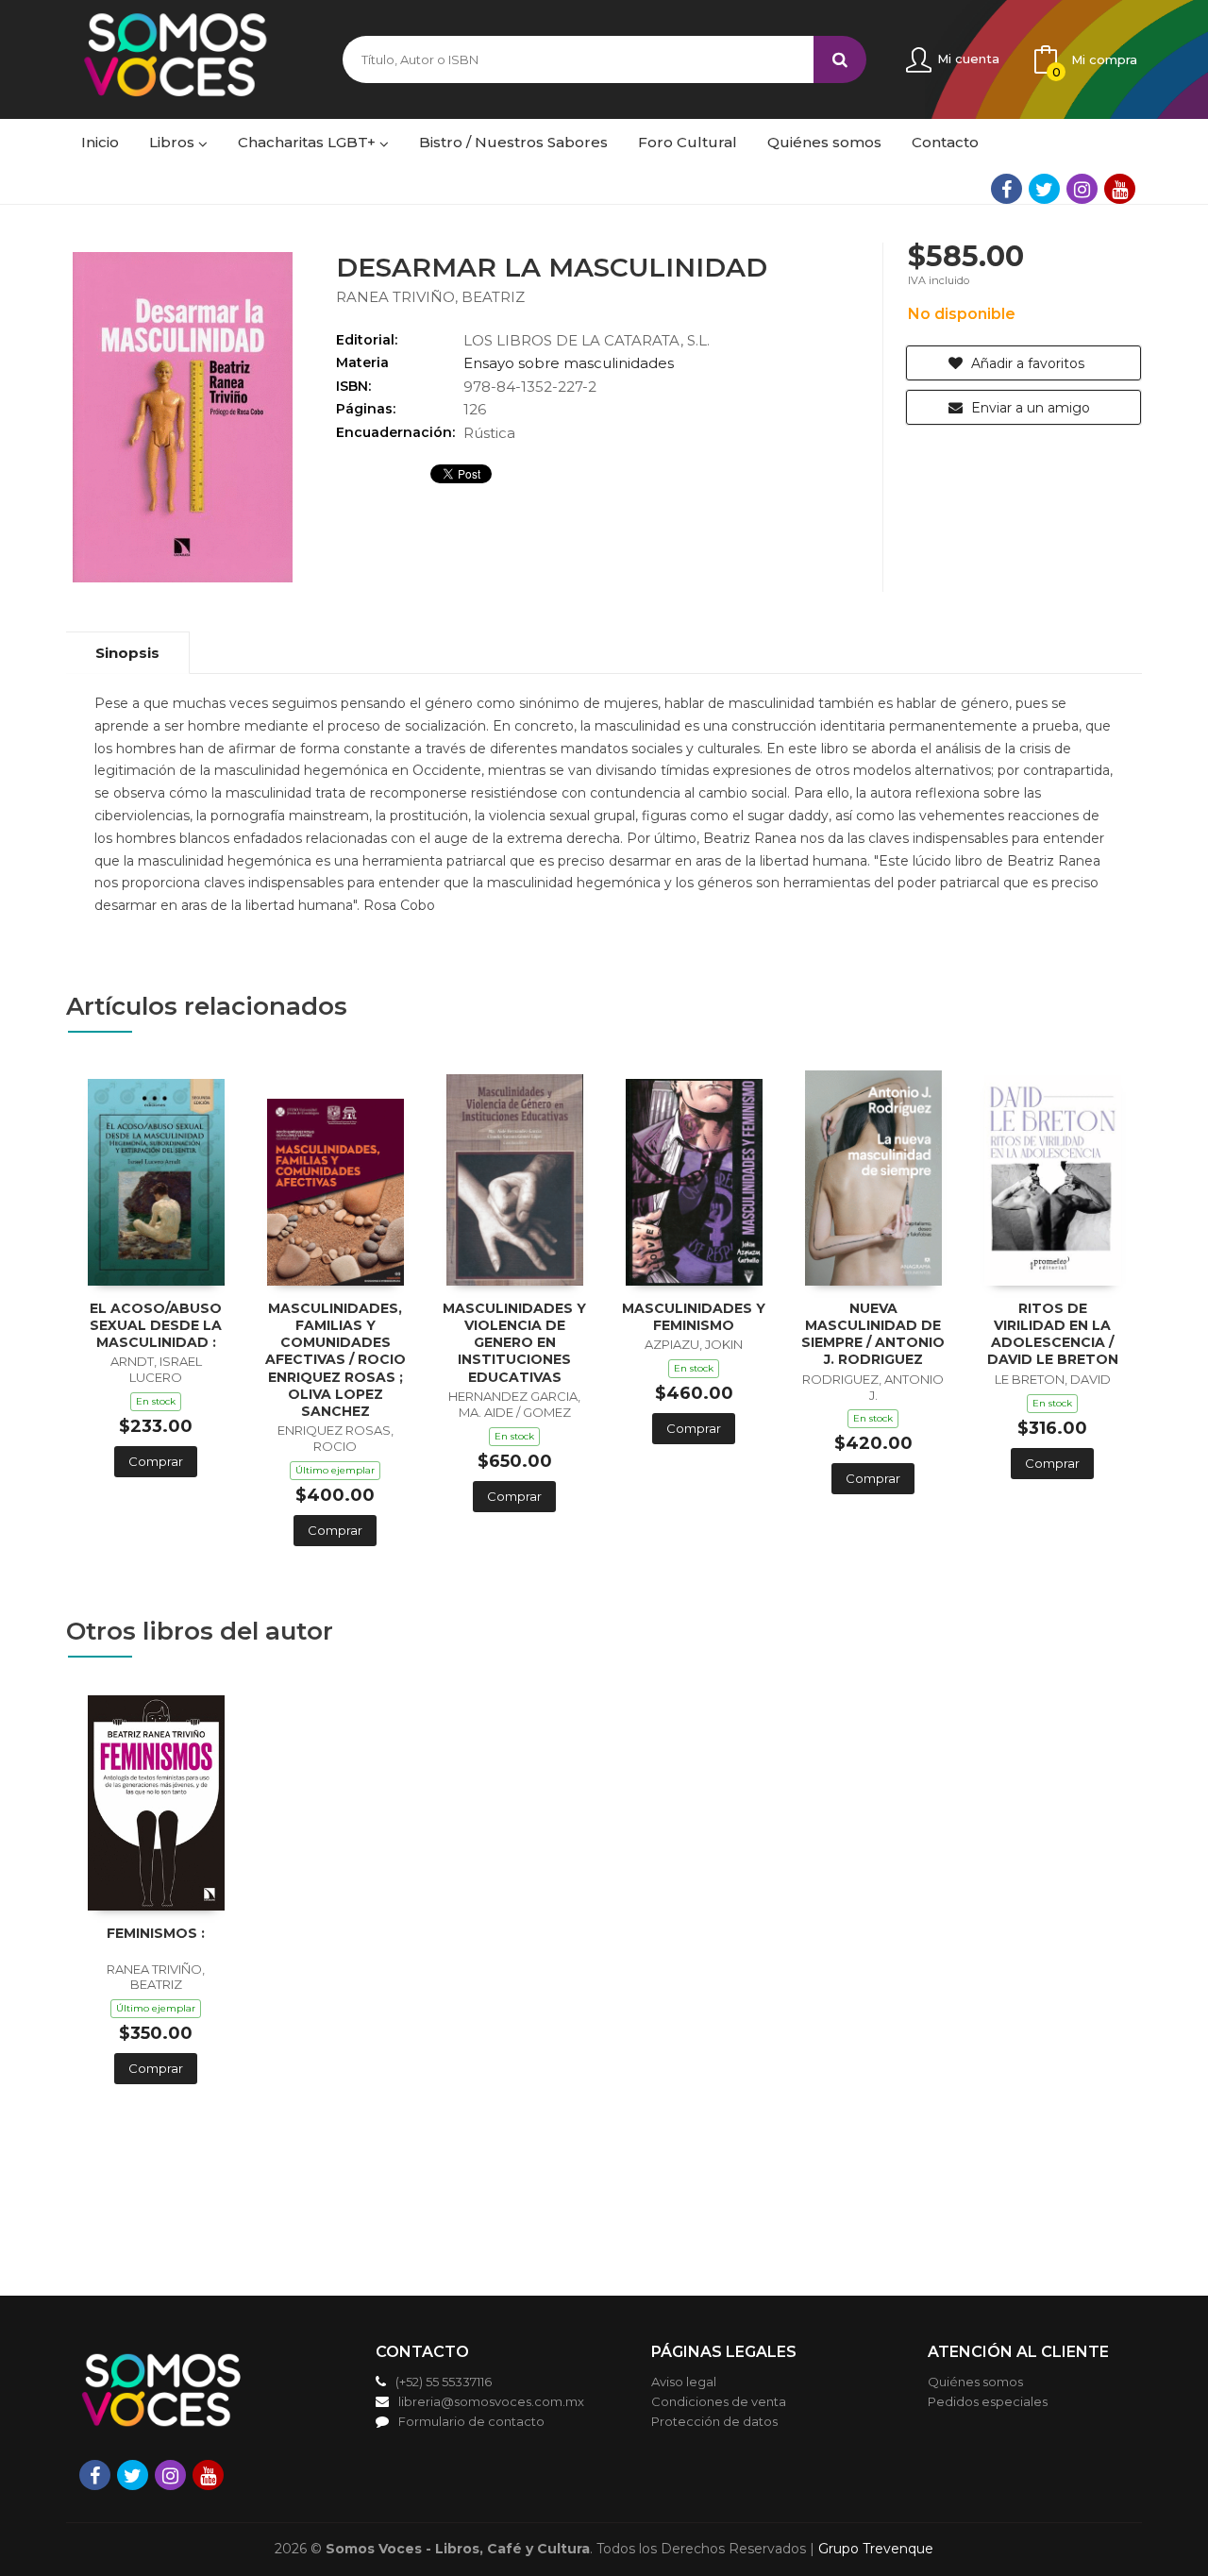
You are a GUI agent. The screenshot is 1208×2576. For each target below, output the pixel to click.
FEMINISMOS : (156, 1933)
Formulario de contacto (471, 2421)
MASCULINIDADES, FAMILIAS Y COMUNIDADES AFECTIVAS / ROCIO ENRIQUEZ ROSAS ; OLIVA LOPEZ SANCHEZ (336, 1360)
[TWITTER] (1044, 189)
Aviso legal (684, 2382)
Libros (174, 142)
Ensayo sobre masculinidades (569, 363)
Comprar (156, 1461)
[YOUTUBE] (1120, 189)
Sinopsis (127, 653)
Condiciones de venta (719, 2401)
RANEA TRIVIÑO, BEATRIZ (430, 297)
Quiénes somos (975, 2382)
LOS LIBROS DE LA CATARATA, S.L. (587, 340)
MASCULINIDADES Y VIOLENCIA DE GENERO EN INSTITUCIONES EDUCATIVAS (514, 1343)
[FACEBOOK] (1007, 189)
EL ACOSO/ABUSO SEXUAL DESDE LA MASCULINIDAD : (156, 1325)
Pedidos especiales (988, 2401)
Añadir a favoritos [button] (1026, 363)
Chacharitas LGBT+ (309, 142)
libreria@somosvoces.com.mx (491, 2401)
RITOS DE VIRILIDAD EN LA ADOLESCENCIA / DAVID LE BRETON (1053, 1334)
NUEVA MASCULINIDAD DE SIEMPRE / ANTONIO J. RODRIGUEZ (873, 1334)
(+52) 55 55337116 (444, 2382)
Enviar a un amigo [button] (1029, 408)
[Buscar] (840, 59)
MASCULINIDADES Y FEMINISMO (694, 1317)
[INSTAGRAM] (1082, 189)
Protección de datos (714, 2421)
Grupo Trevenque (876, 2549)
